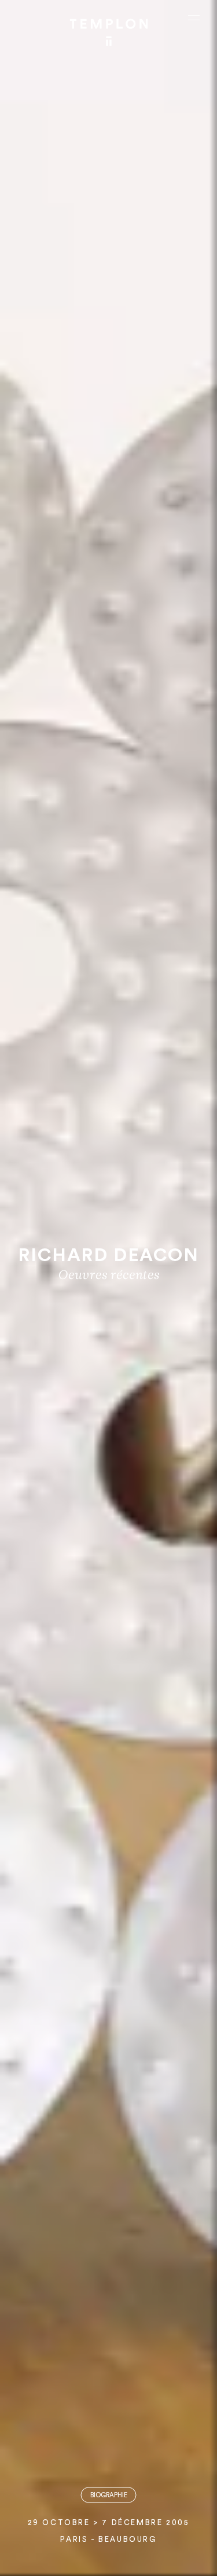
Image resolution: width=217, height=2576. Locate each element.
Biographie (109, 2495)
